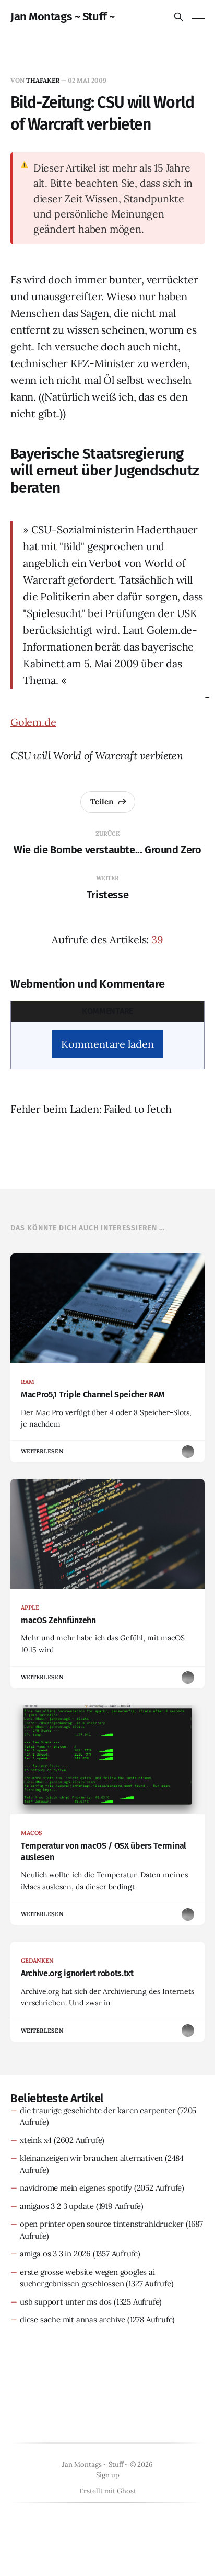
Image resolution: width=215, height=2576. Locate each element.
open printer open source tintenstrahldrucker (102, 2224)
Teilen (102, 801)
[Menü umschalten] (198, 17)
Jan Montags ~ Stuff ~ (63, 17)
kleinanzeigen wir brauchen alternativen (91, 2158)
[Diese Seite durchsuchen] (178, 17)
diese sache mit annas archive (73, 2319)
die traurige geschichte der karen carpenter (98, 2110)
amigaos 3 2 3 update (57, 2206)
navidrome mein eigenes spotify (76, 2188)
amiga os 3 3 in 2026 (55, 2254)
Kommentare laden (107, 1044)
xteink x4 (36, 2140)
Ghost (127, 2491)
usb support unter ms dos (66, 2302)
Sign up (108, 2475)
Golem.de (33, 722)
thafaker (43, 80)
